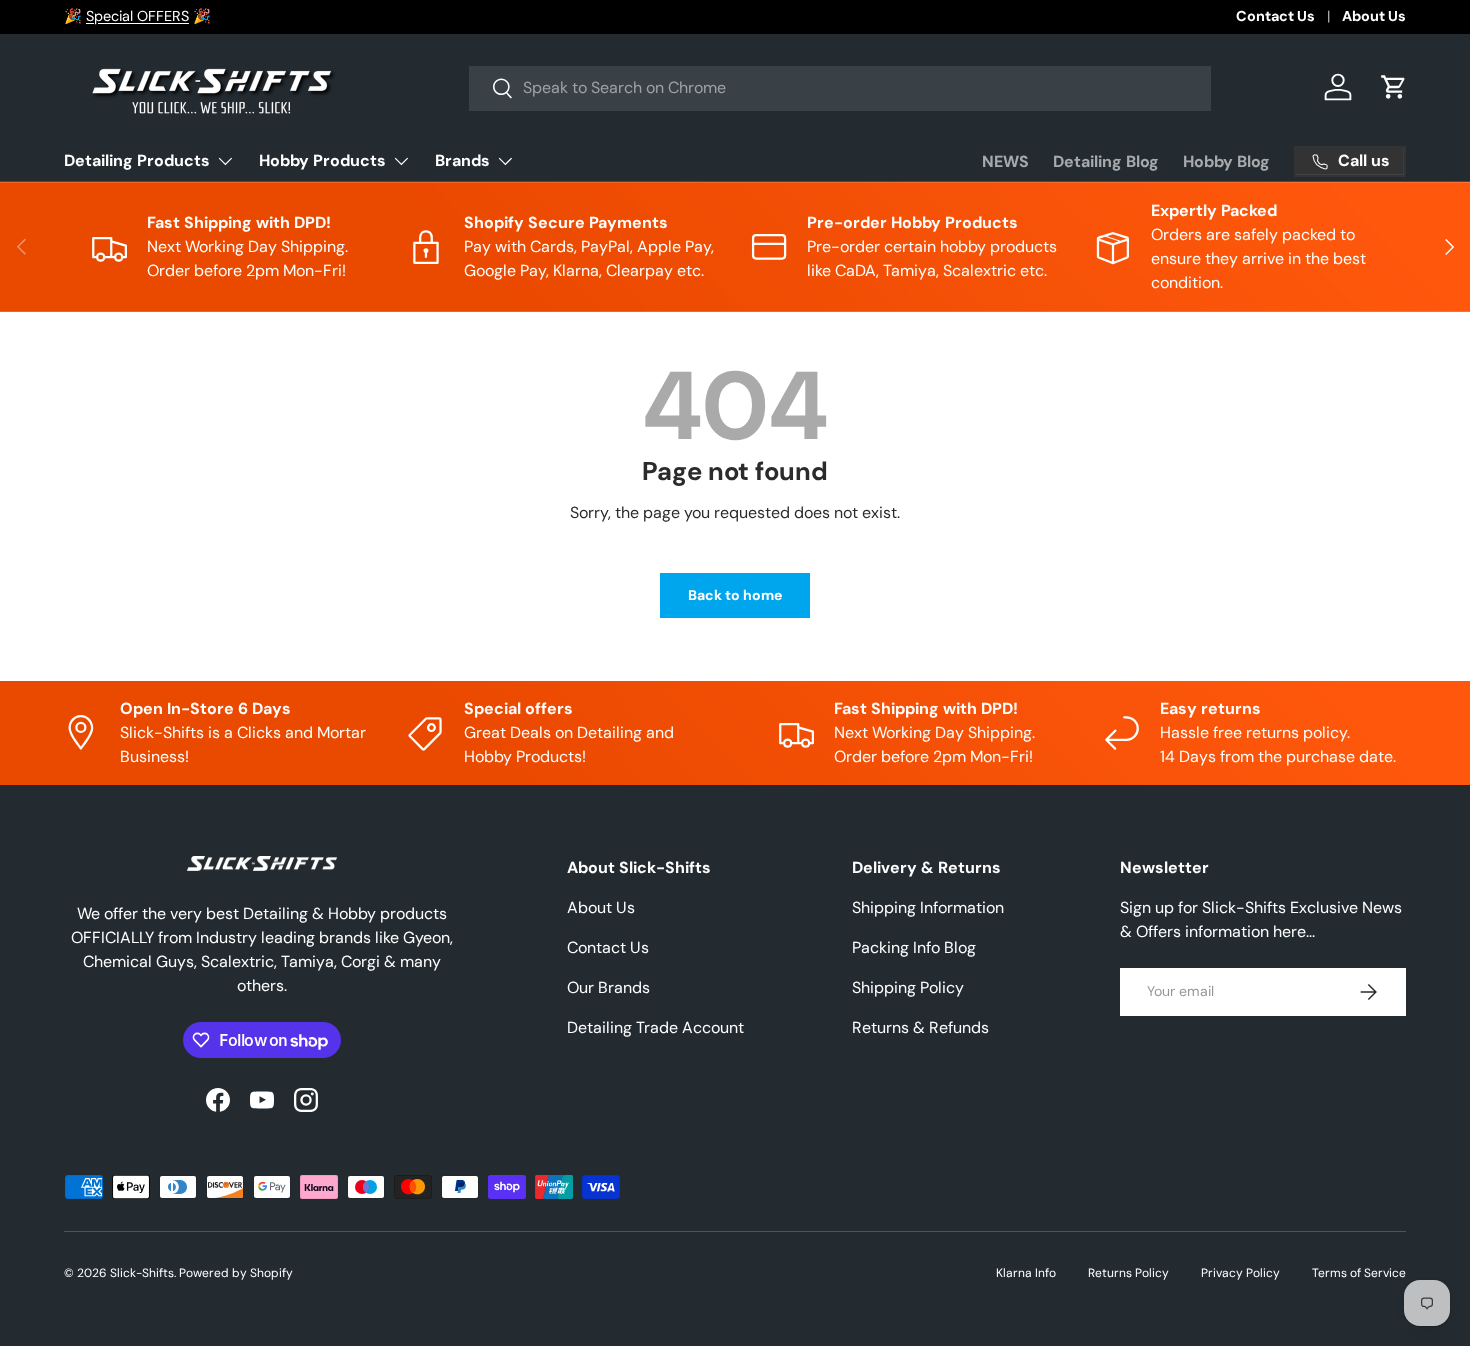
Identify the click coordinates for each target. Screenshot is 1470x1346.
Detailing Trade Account (655, 1027)
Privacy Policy (1240, 1273)
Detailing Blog (1106, 161)
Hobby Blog (1226, 161)
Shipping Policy (908, 987)
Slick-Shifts (142, 1273)
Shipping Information (928, 907)
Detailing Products (137, 160)
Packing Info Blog (914, 947)
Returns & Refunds (920, 1027)
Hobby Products (322, 160)
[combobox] (840, 87)
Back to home (735, 595)
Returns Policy (1128, 1273)
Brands (462, 160)
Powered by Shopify (236, 1273)
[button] (1394, 87)
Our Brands (608, 987)
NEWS (1005, 161)
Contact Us (1275, 16)
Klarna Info (1026, 1273)
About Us (1374, 16)
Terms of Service (1359, 1273)
